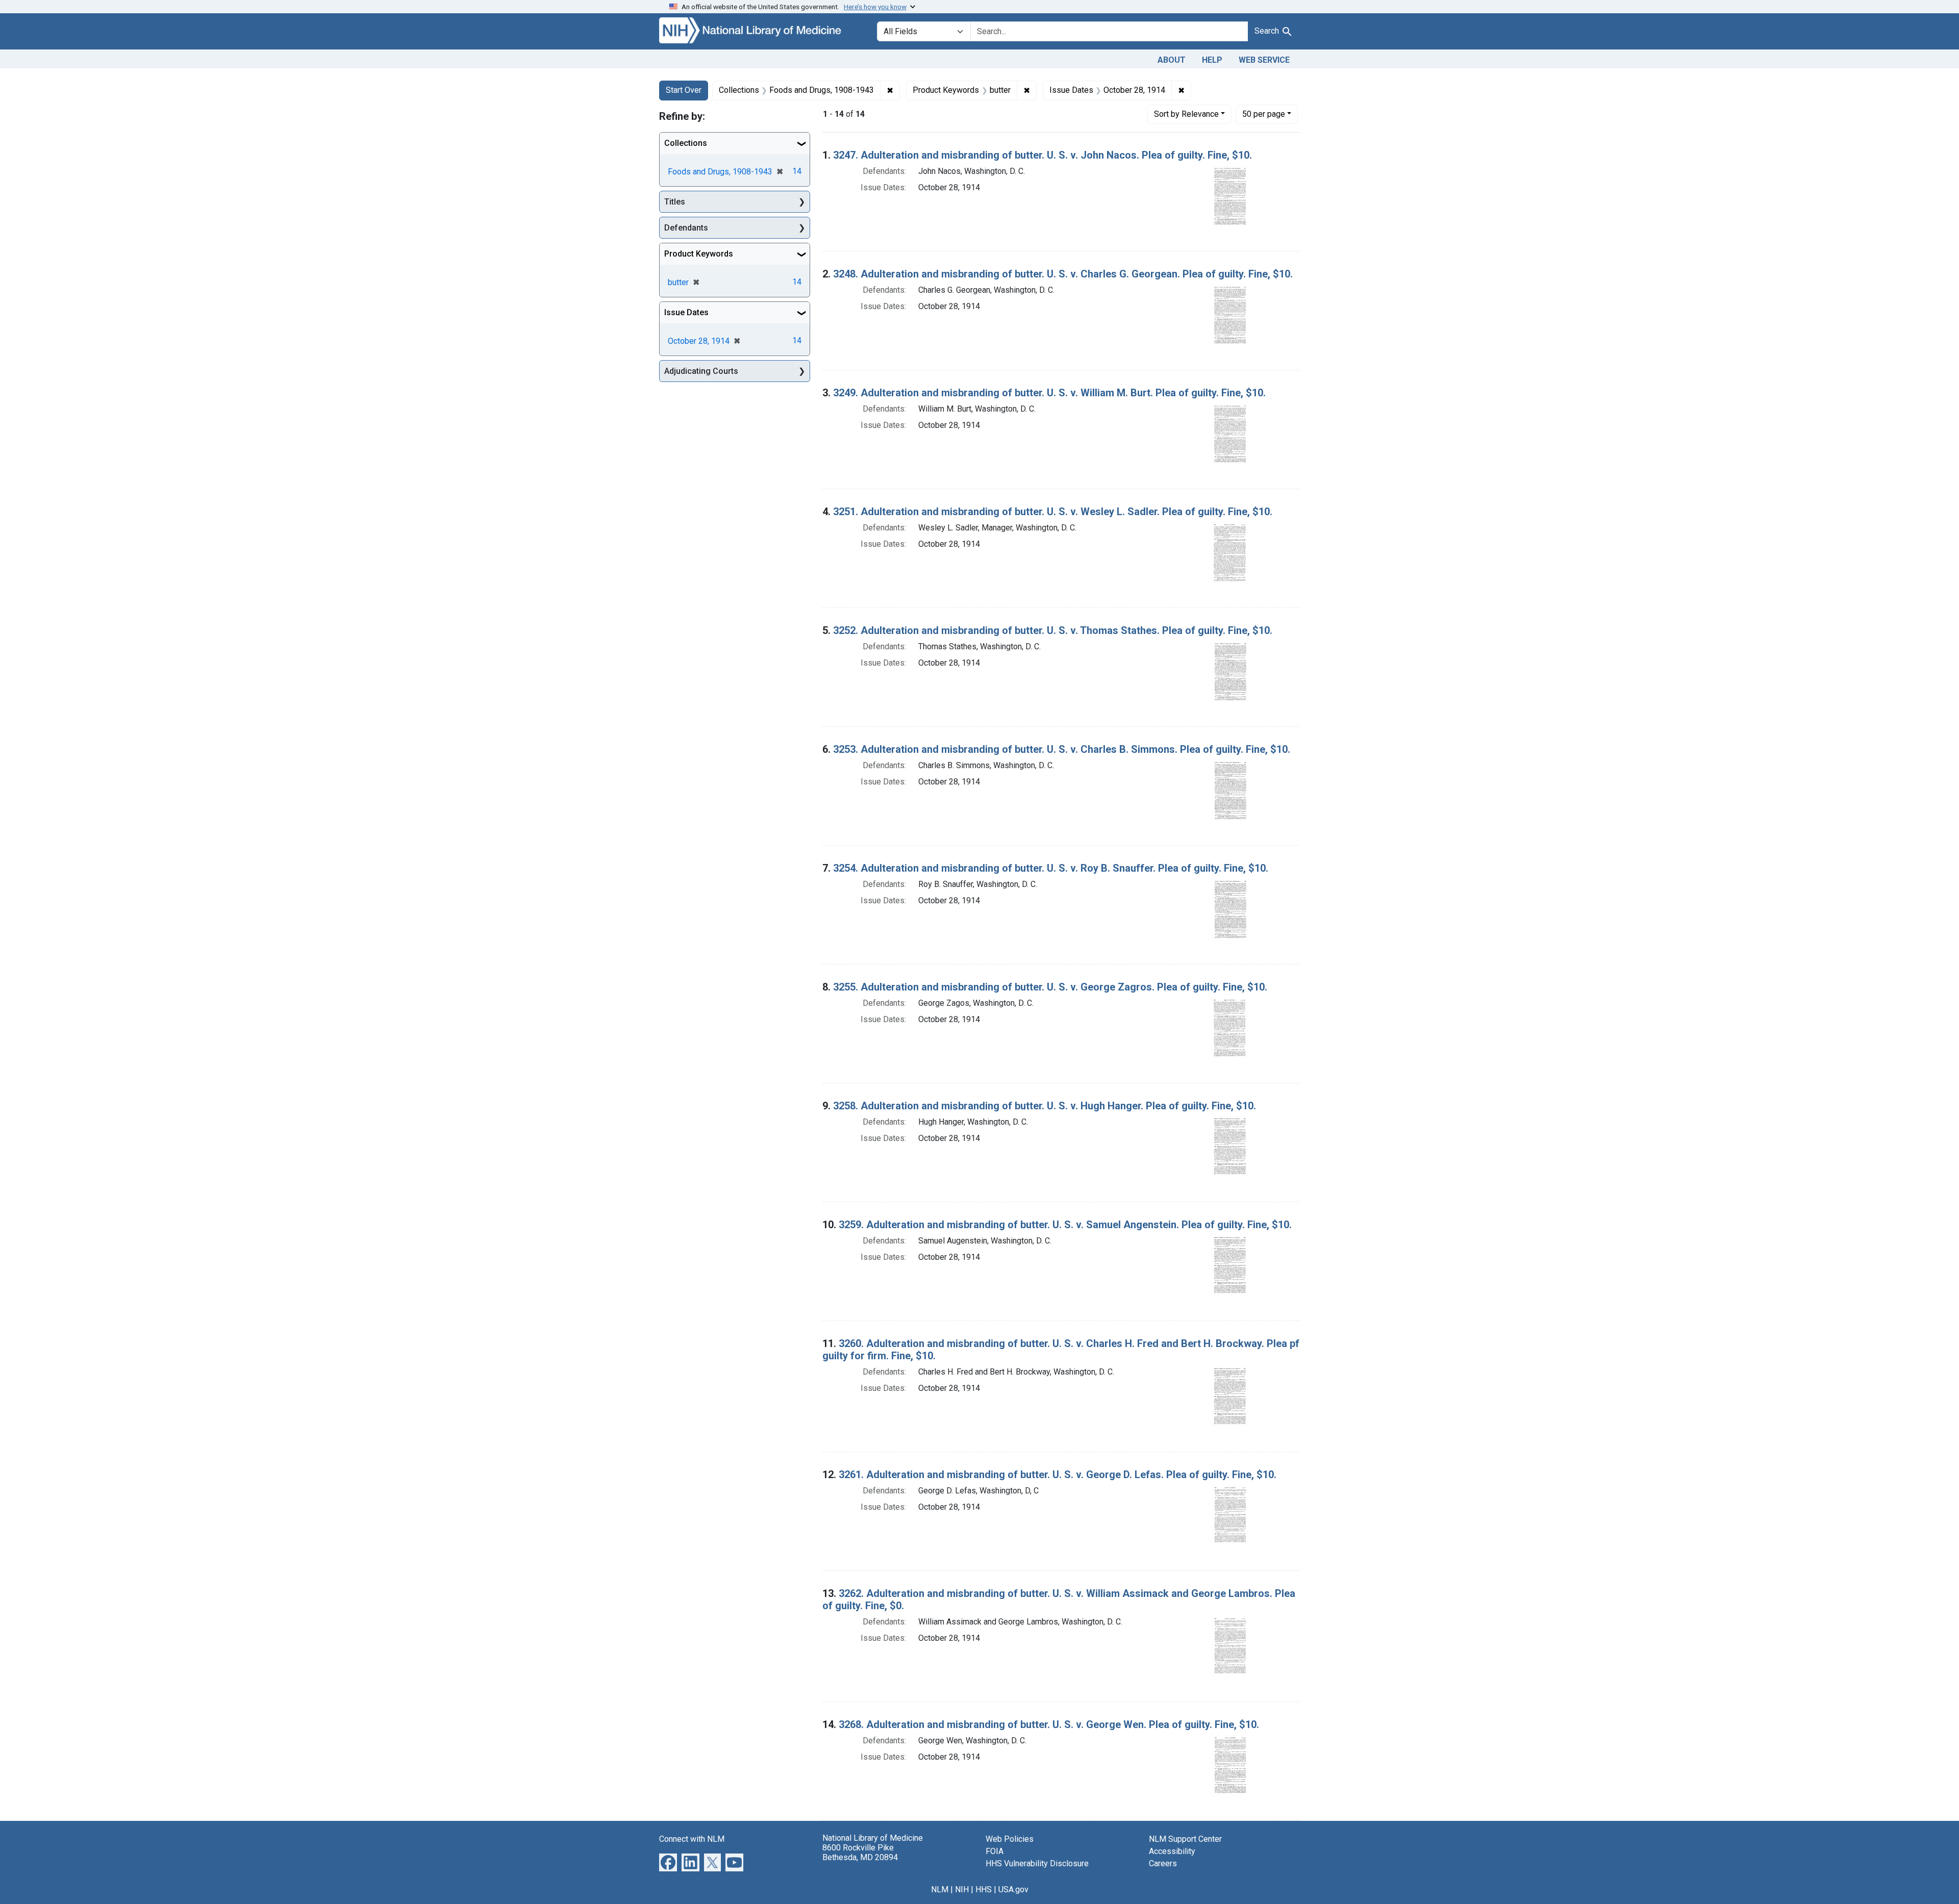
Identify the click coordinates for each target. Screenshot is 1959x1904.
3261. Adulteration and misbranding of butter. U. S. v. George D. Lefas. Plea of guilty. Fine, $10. (1058, 1475)
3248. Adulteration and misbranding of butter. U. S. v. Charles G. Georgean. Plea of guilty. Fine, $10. (1063, 274)
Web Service (1264, 60)
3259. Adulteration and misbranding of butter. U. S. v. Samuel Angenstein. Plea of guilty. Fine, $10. (1065, 1225)
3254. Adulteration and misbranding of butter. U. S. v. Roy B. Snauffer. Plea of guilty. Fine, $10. (1051, 868)
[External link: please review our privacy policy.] (668, 1861)
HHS (984, 1889)
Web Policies (1010, 1839)
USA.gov (1013, 1889)
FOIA (995, 1851)
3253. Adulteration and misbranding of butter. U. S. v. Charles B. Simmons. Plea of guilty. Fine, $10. (1062, 749)
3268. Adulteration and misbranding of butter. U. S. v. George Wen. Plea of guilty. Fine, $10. (1049, 1724)
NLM (940, 1889)
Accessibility (1172, 1851)
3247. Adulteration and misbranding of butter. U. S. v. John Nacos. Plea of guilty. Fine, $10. (1043, 155)
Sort (1186, 114)
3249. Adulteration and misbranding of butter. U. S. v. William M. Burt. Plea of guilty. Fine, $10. (1049, 393)
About (1172, 60)
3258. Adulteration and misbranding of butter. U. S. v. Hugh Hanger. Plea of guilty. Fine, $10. (1045, 1106)
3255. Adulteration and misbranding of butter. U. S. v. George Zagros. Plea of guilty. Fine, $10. (1050, 987)
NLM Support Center (1185, 1839)
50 (1264, 114)
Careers (1163, 1863)
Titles (675, 202)
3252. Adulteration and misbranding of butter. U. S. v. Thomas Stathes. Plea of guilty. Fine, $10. (1053, 630)
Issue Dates (686, 312)
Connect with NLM (692, 1839)
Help (1212, 60)
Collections (686, 143)
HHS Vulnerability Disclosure (1037, 1863)
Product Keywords (699, 254)
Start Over (684, 90)
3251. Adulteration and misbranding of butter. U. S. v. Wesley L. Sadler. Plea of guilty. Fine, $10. (1053, 512)
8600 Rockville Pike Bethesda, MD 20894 (860, 1852)
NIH (962, 1889)
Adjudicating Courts (701, 371)
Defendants (686, 228)
